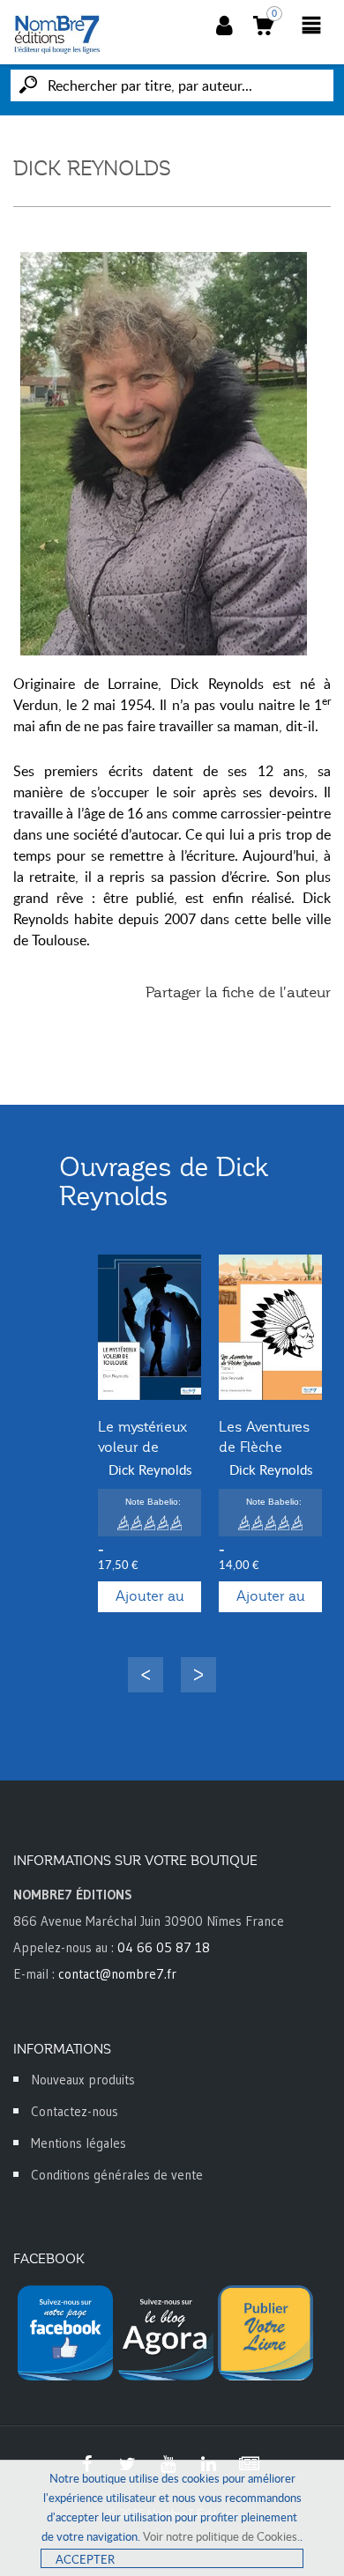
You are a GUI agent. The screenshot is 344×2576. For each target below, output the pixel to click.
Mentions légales (79, 2143)
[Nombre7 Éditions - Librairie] (57, 34)
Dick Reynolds (150, 1469)
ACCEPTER (85, 2559)
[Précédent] (146, 1675)
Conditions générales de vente (117, 2175)
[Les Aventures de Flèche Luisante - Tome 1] (270, 1327)
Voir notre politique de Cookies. (221, 2536)
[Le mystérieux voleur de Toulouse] (150, 1327)
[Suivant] (198, 1675)
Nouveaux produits (83, 2080)
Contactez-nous (75, 2111)
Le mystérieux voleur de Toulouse (142, 1447)
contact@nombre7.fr (117, 1974)
